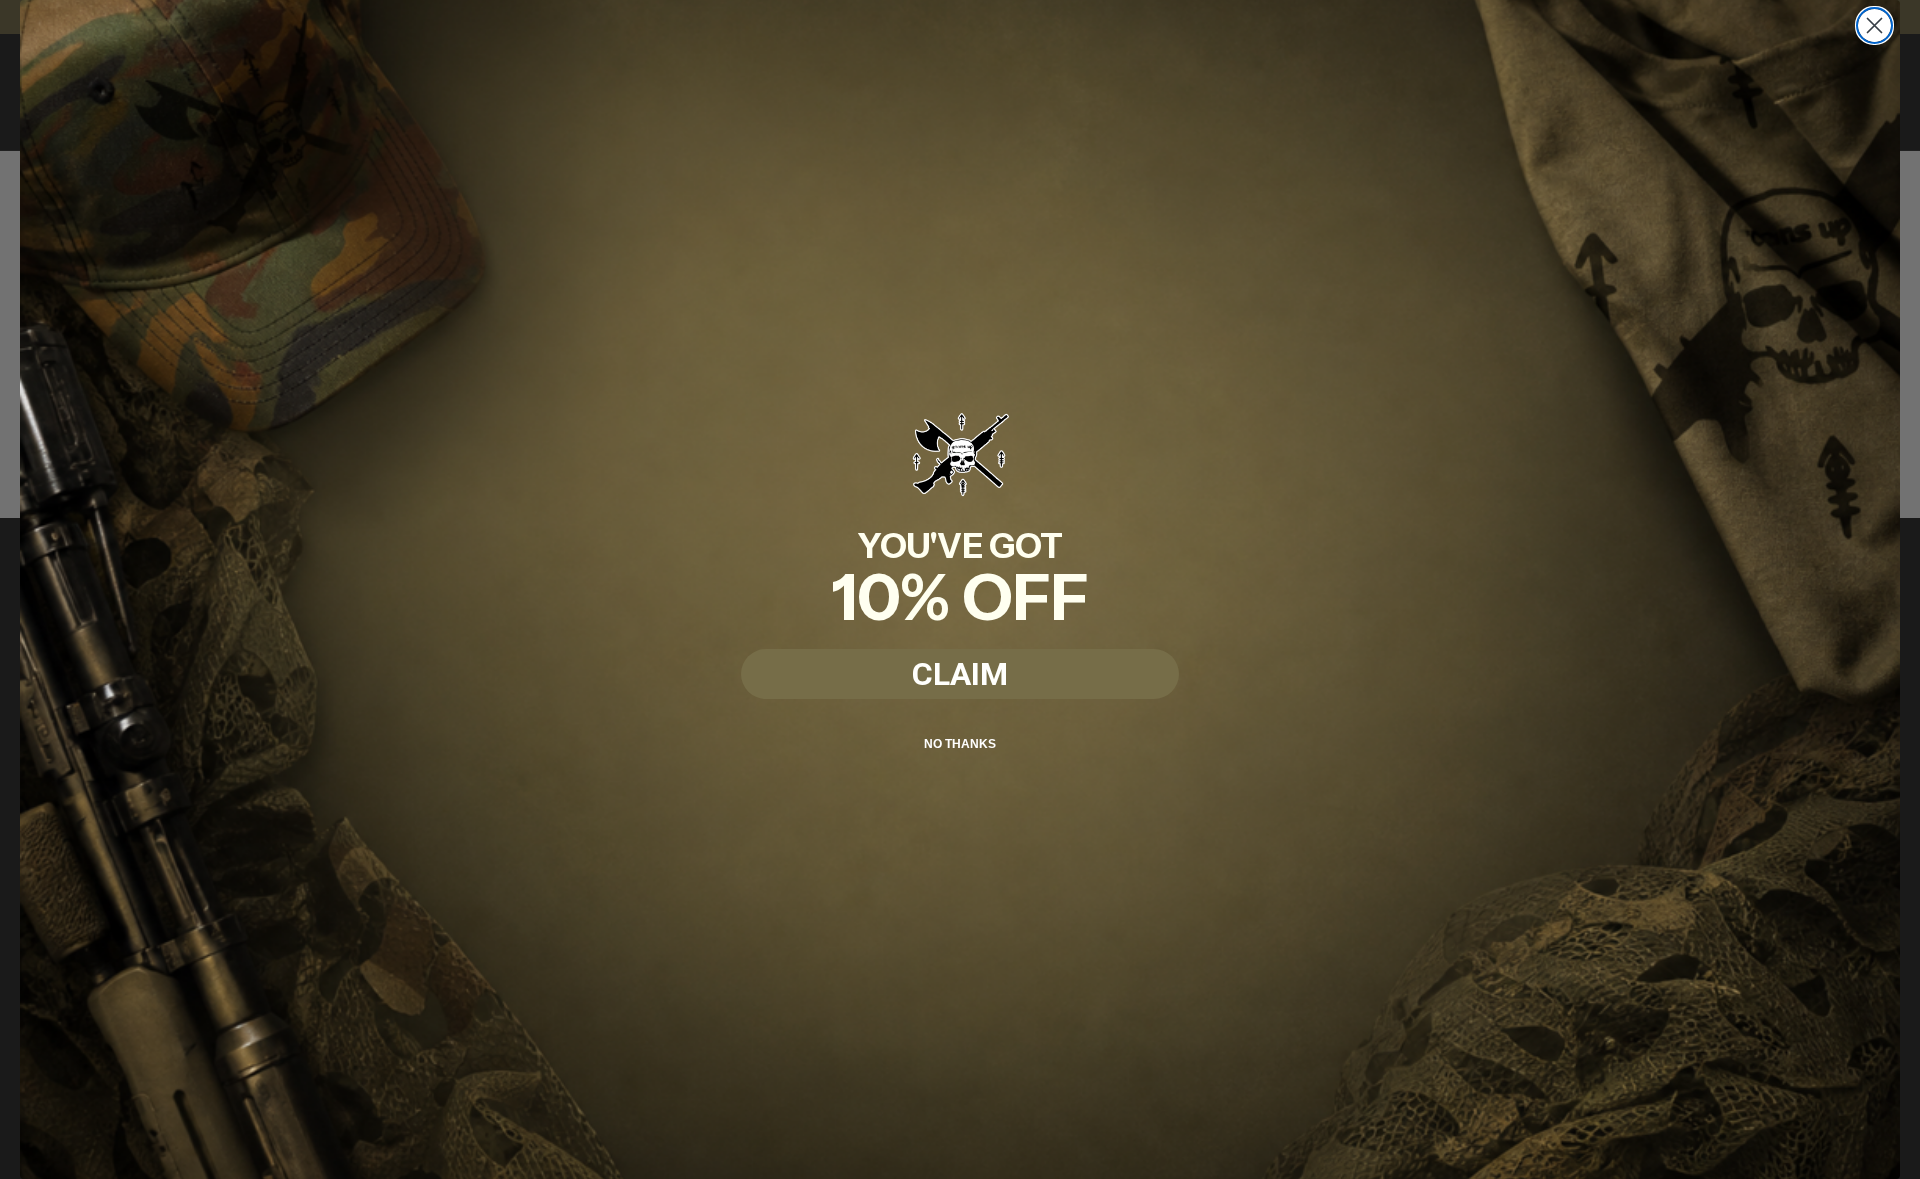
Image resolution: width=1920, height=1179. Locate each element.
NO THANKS (960, 744)
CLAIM (960, 674)
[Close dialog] (1874, 25)
